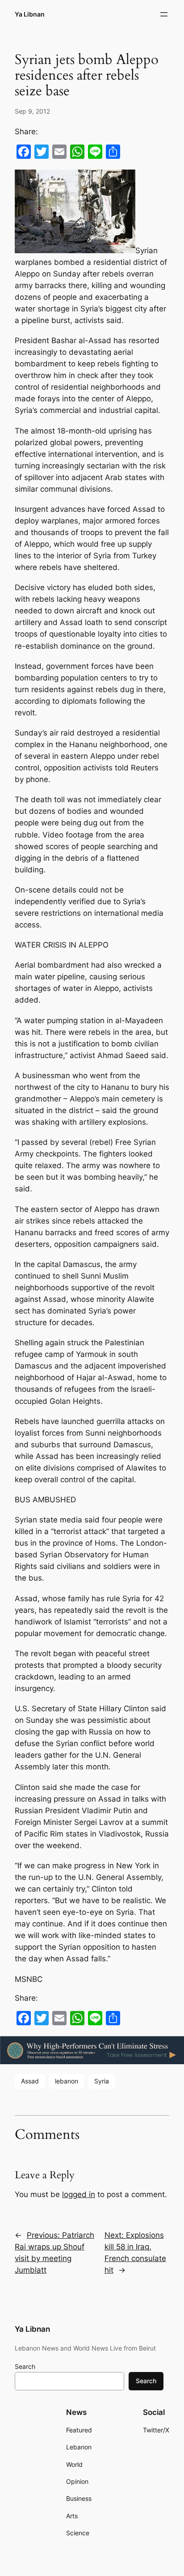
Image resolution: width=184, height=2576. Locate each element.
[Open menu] (164, 14)
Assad (30, 2081)
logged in (79, 2194)
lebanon (67, 2081)
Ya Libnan (30, 14)
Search (25, 2366)
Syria (102, 2081)
